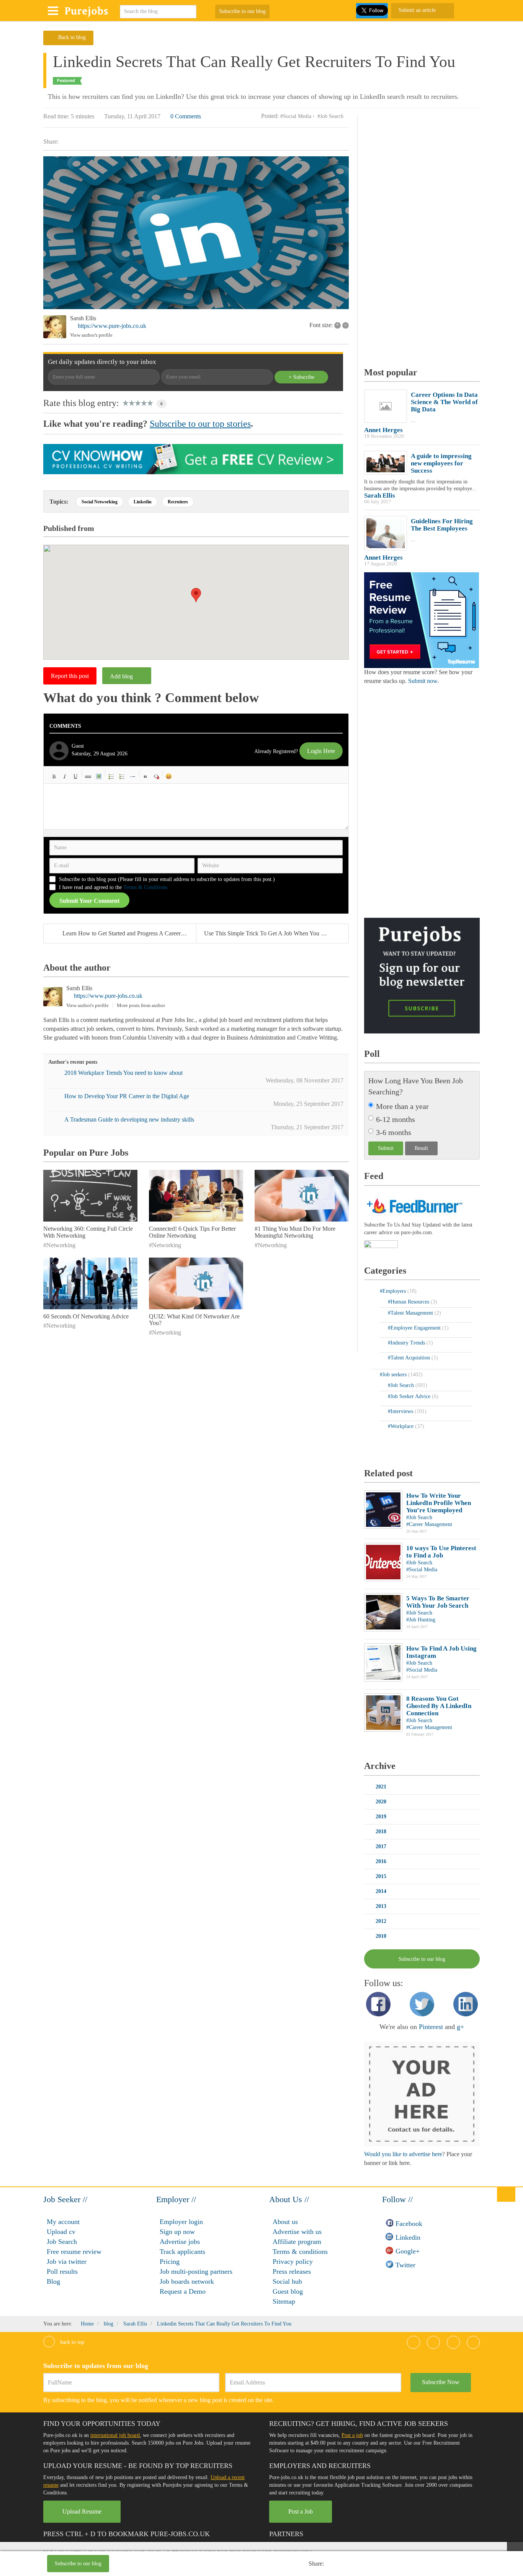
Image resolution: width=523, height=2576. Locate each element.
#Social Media (296, 116)
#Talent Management (411, 1313)
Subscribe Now (441, 2382)
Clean (156, 776)
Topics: (59, 502)
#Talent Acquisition (410, 1358)
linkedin (143, 502)
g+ (460, 2027)
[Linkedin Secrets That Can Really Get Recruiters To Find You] (196, 233)
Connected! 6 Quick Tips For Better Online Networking (192, 1232)
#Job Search (330, 116)
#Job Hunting (421, 1620)
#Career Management (429, 1524)
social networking (100, 502)
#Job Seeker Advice (410, 1396)
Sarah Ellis (83, 318)
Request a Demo (183, 2291)
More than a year (402, 1106)
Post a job (352, 2435)
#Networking (59, 1245)
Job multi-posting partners (196, 2271)
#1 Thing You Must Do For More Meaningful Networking (295, 1232)
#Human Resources (409, 1302)
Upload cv (61, 2232)
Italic (65, 776)
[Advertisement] (221, 2565)
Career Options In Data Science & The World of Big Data (444, 402)
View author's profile (91, 335)
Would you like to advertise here (403, 2154)
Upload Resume (82, 2511)
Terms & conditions (300, 2252)
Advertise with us (297, 2232)
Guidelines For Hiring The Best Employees (442, 525)
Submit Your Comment (89, 901)
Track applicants (182, 2252)
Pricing (170, 2262)
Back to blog (72, 37)
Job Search (62, 2242)
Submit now (423, 681)
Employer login (181, 2222)
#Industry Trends (407, 1343)
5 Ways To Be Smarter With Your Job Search (438, 1602)
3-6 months (394, 1132)
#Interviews (401, 1411)
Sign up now (177, 2232)
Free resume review (74, 2252)
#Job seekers (394, 1375)
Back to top (71, 2342)
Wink (222, 776)
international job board (115, 2435)
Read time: (56, 116)
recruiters (178, 502)
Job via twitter (67, 2262)
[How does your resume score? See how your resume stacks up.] (422, 620)
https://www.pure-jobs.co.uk (112, 326)
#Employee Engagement (415, 1328)
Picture (99, 776)
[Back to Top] (506, 2194)
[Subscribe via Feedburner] (413, 1205)
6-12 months (396, 1119)
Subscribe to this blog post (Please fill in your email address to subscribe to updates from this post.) (167, 879)
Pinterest (431, 2027)
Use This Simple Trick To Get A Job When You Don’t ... (273, 933)
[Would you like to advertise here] (422, 2094)
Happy (169, 776)
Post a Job (301, 2511)
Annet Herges (383, 430)
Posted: (270, 116)
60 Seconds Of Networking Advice (86, 1316)
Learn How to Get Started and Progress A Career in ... (128, 933)
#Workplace (401, 1426)
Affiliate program (297, 2242)
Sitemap (284, 2301)
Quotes (145, 776)
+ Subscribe (302, 377)
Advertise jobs (180, 2242)
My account (63, 2222)
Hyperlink (88, 776)
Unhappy (212, 776)
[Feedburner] (381, 1245)
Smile (180, 776)
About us (285, 2222)
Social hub (287, 2281)
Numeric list (122, 776)
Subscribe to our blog (242, 11)
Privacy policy (293, 2262)
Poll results (62, 2271)
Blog (53, 2281)
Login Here (321, 751)
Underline (75, 776)
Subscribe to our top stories (200, 424)
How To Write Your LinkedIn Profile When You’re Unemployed (439, 1503)
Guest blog (288, 2291)
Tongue (201, 776)
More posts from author (141, 1005)
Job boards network (187, 2281)
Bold (54, 776)
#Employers (394, 1291)
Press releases (292, 2271)
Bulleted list (111, 776)
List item (133, 776)
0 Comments (186, 116)
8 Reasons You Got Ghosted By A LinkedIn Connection (439, 1706)
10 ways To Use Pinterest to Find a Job (441, 1552)
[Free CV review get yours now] (193, 459)
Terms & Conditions (145, 887)
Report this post (70, 676)
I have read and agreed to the (113, 887)
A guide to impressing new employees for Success (441, 463)
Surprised (190, 776)
